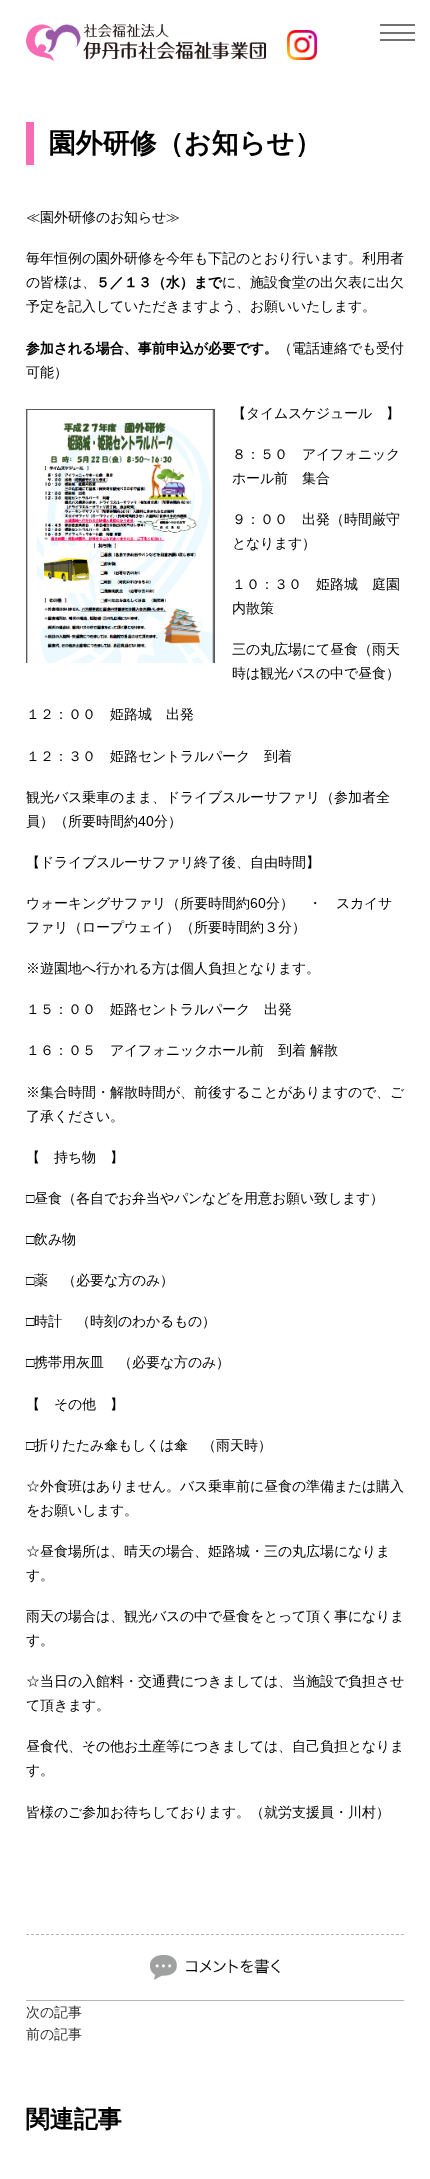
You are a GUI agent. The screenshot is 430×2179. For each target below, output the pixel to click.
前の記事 (54, 2034)
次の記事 (54, 2012)
